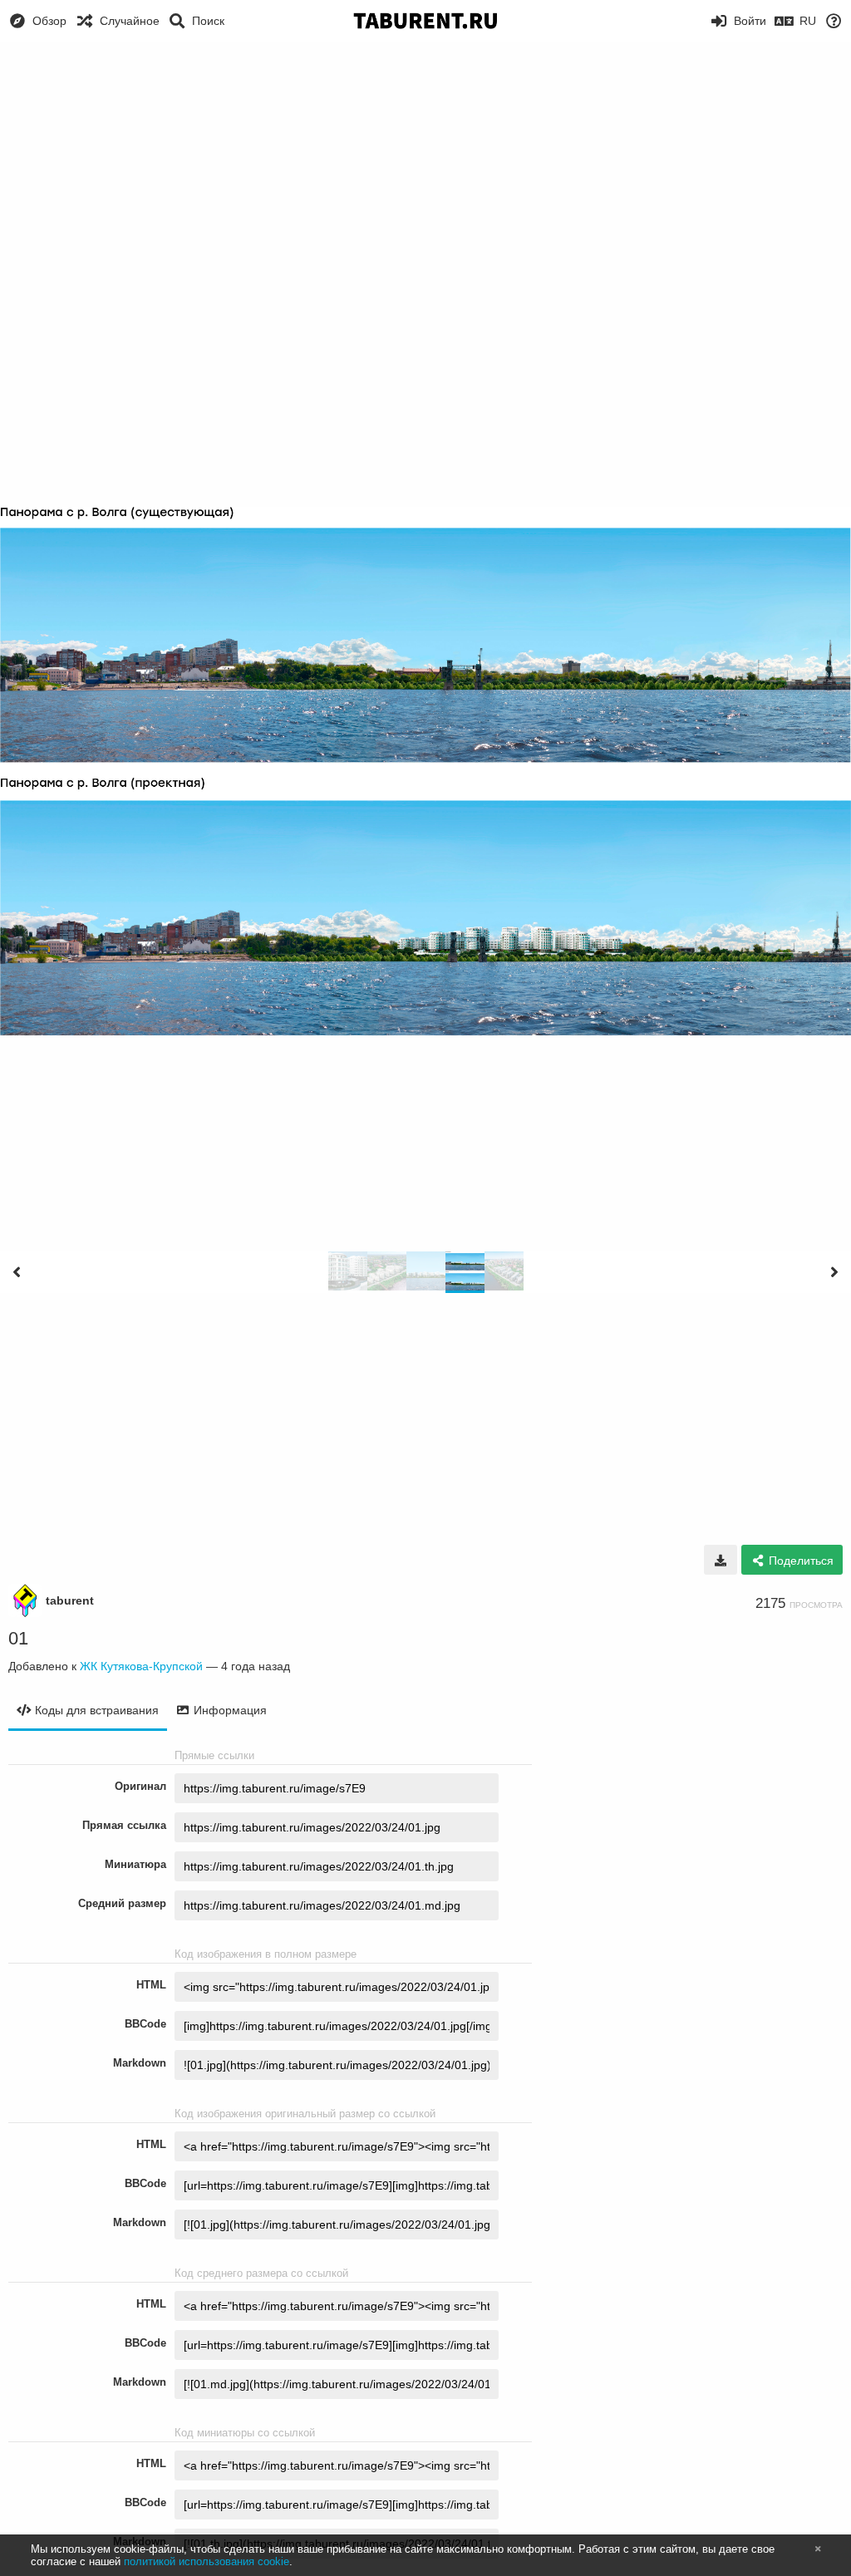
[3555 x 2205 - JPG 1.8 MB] (721, 1560)
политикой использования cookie (207, 2561)
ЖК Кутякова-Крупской (141, 1666)
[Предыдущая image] (17, 1272)
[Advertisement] (425, 166)
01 (18, 1638)
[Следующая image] (834, 1272)
